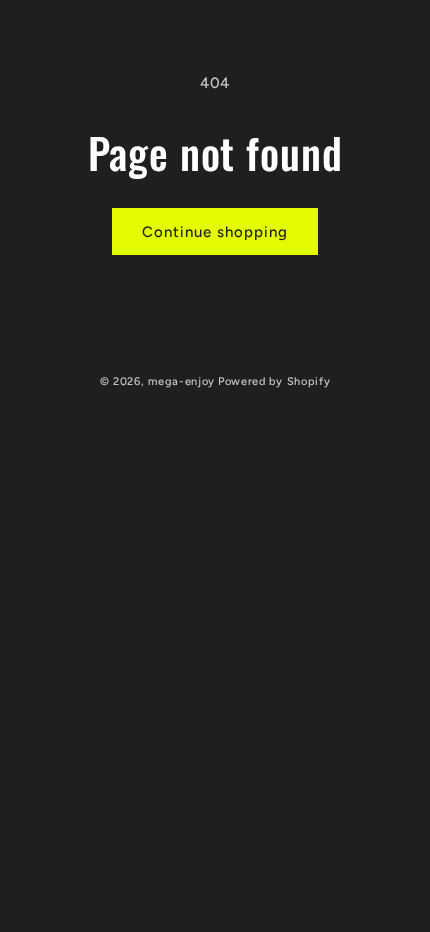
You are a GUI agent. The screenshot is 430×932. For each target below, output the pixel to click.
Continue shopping (215, 232)
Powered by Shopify (274, 381)
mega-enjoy (181, 381)
